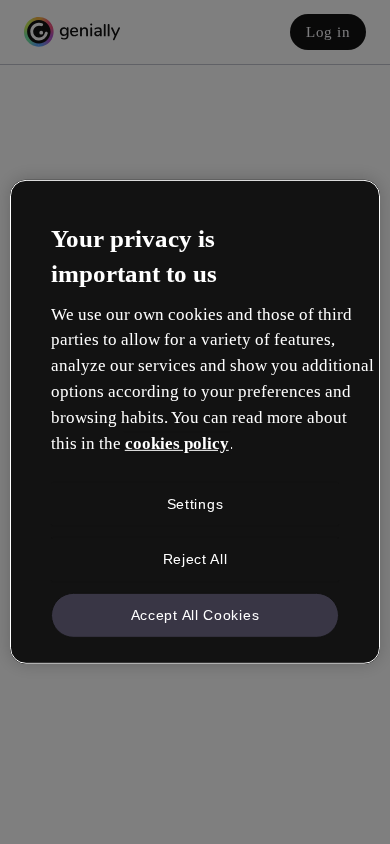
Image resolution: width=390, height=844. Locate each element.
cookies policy (177, 443)
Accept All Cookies (195, 615)
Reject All (195, 559)
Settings (195, 503)
